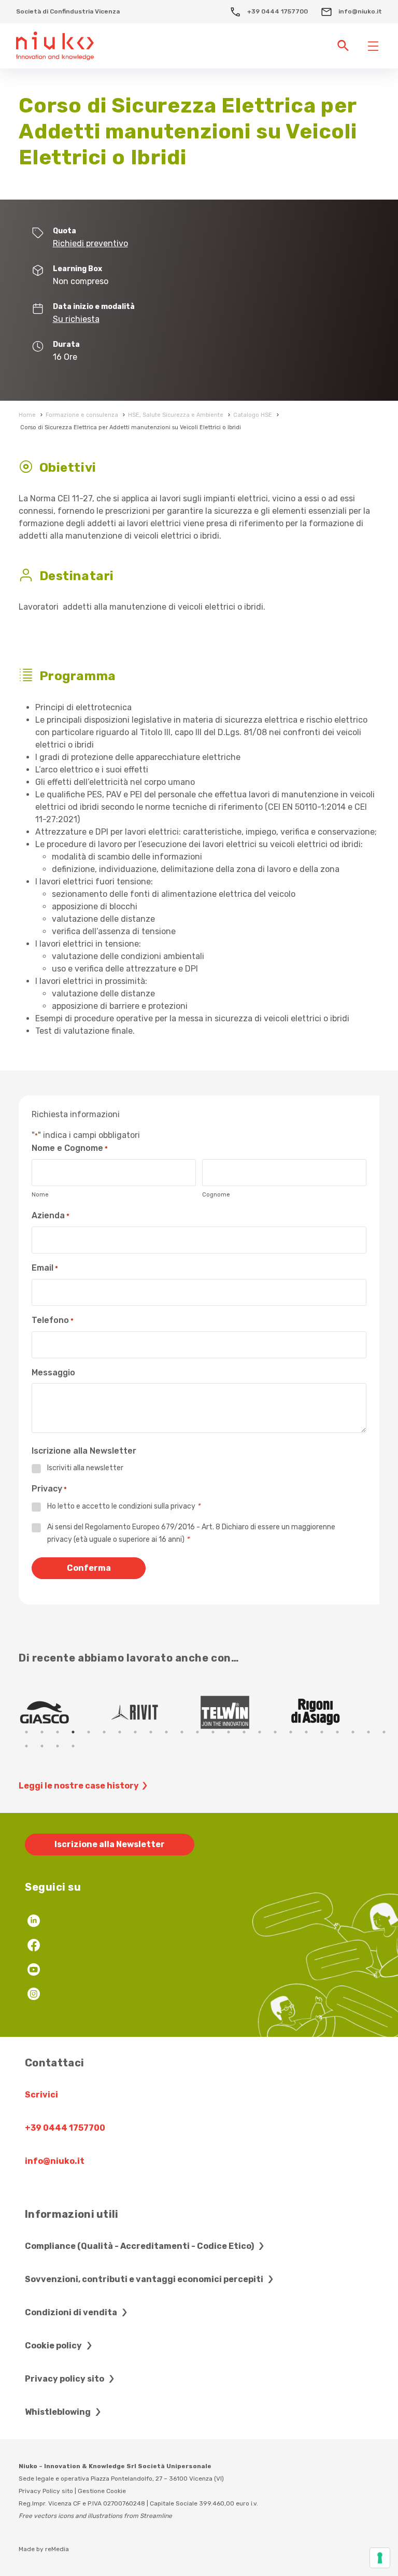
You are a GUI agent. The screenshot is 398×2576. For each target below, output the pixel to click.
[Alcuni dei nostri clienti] (64, 1712)
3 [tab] (58, 1732)
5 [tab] (89, 1732)
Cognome (216, 1195)
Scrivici (41, 2095)
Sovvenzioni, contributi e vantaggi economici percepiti (145, 2279)
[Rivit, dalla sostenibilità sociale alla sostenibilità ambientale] (154, 1712)
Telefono (53, 1320)
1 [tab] (26, 1732)
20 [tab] (322, 1732)
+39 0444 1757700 (277, 11)
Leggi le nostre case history (79, 1786)
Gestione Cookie (102, 2491)
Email (45, 1268)
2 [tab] (42, 1732)
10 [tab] (166, 1732)
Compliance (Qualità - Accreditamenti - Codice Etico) (140, 2246)
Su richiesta (76, 319)
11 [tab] (182, 1732)
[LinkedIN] (34, 1922)
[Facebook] (34, 1946)
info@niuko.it (359, 11)
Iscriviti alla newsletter (85, 1468)
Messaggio (53, 1373)
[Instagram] (34, 1995)
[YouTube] (34, 1971)
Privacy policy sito (65, 2379)
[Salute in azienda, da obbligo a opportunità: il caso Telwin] (244, 1712)
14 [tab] (229, 1732)
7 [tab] (120, 1732)
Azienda (51, 1215)
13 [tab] (213, 1732)
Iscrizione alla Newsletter (110, 1844)
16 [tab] (260, 1732)
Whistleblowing (59, 2412)
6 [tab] (104, 1732)
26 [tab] (42, 1746)
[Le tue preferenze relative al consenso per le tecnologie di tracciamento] (380, 2558)
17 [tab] (275, 1732)
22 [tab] (353, 1732)
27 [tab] (58, 1746)
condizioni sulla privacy (157, 1506)
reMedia (57, 2549)
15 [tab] (244, 1732)
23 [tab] (368, 1732)
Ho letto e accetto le (124, 1506)
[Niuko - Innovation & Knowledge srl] (55, 45)
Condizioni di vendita (72, 2312)
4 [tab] (73, 1732)
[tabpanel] (64, 1712)
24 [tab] (384, 1732)
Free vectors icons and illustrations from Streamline (95, 2516)
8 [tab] (135, 1732)
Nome (40, 1195)
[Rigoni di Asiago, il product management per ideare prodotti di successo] (334, 1712)
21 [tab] (337, 1732)
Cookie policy (54, 2346)
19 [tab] (306, 1732)
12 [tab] (197, 1732)
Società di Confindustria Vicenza (68, 11)
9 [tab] (151, 1732)
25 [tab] (26, 1746)
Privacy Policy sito (46, 2491)
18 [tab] (291, 1732)
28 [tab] (73, 1746)
